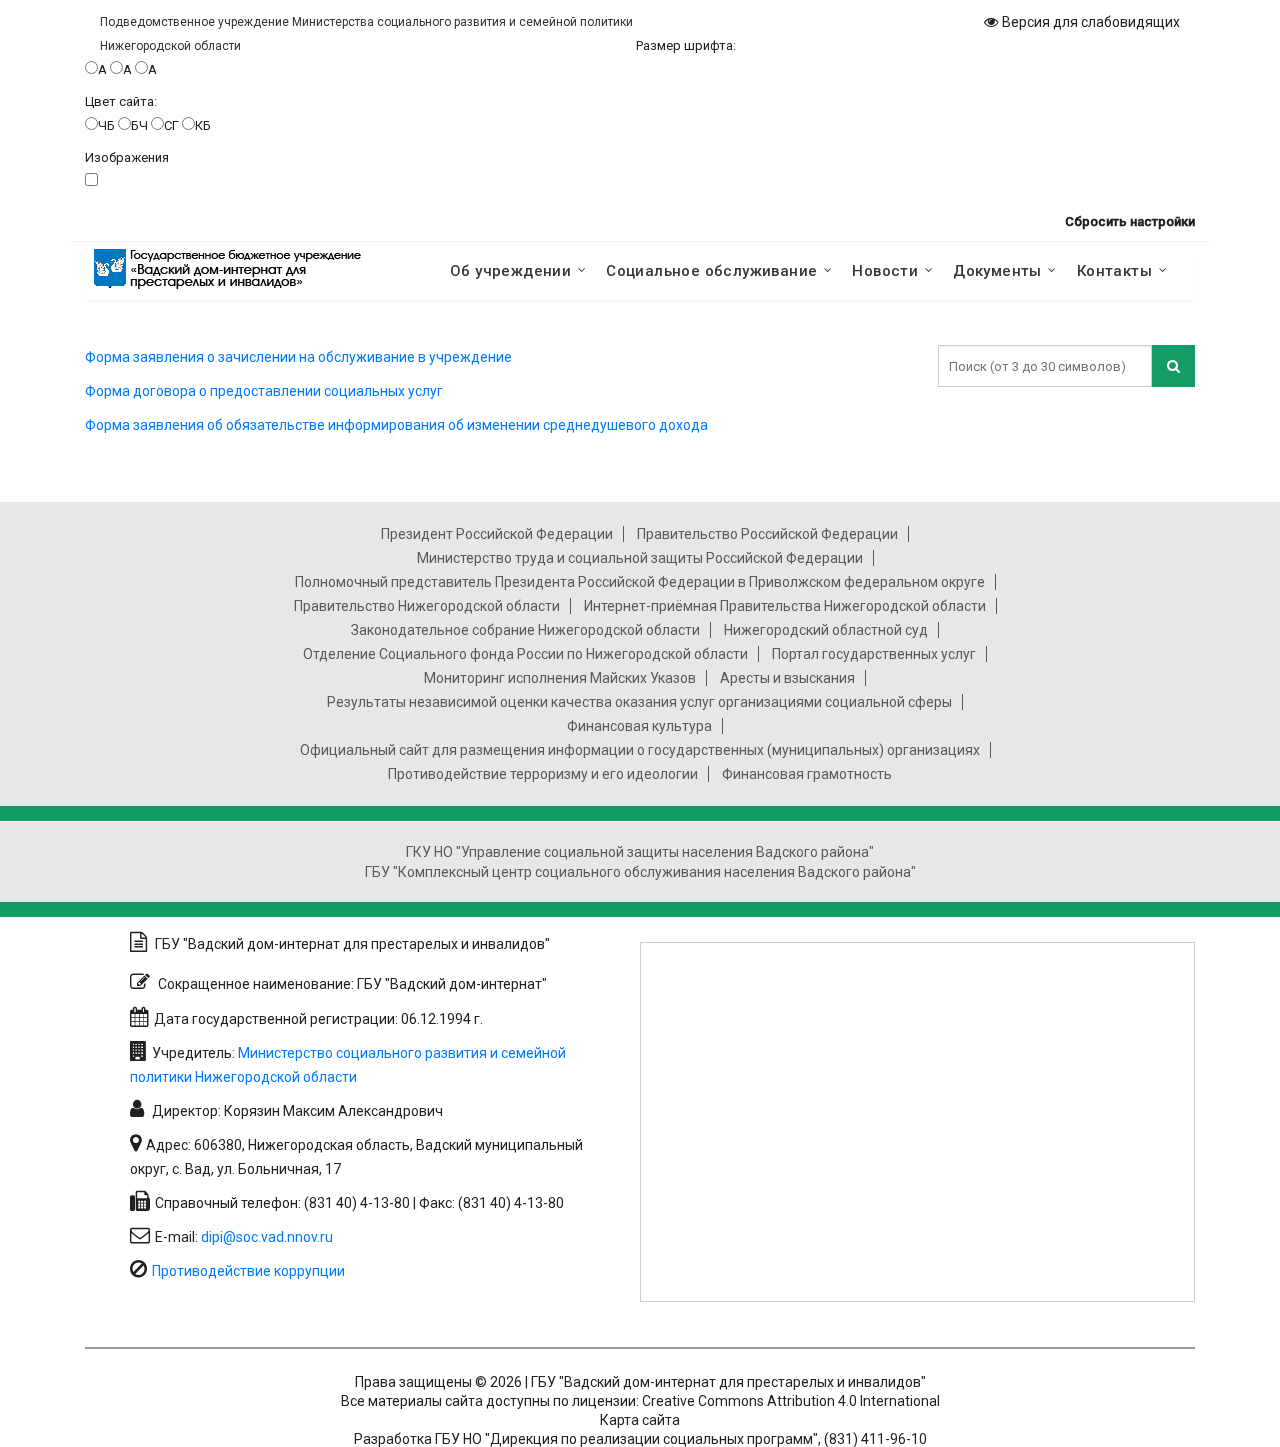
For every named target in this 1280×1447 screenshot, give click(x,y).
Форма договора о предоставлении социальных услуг (264, 391)
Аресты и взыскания (787, 678)
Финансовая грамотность (807, 774)
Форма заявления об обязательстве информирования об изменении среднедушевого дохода (396, 425)
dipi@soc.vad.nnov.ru (267, 1237)
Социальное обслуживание (711, 271)
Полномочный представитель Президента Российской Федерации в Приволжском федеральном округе (640, 582)
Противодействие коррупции (248, 1271)
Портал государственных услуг (874, 654)
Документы (997, 271)
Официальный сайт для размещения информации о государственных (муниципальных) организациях (640, 750)
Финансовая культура (639, 726)
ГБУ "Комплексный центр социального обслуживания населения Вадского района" (640, 872)
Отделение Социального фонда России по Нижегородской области (525, 654)
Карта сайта (640, 1420)
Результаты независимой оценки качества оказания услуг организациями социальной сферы (639, 702)
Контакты (1114, 271)
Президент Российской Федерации (497, 534)
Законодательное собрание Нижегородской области (525, 630)
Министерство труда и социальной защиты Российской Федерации (640, 558)
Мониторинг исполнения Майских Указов (560, 678)
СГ (171, 125)
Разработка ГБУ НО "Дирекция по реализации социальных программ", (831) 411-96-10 (640, 1439)
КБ (203, 125)
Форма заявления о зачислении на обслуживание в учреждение (298, 357)
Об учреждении (510, 271)
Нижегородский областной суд (826, 630)
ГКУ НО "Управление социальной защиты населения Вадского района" (640, 852)
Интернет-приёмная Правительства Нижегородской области (785, 606)
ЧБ (106, 125)
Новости (885, 271)
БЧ (139, 125)
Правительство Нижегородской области (427, 606)
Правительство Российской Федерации (767, 534)
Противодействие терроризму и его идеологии (543, 774)
